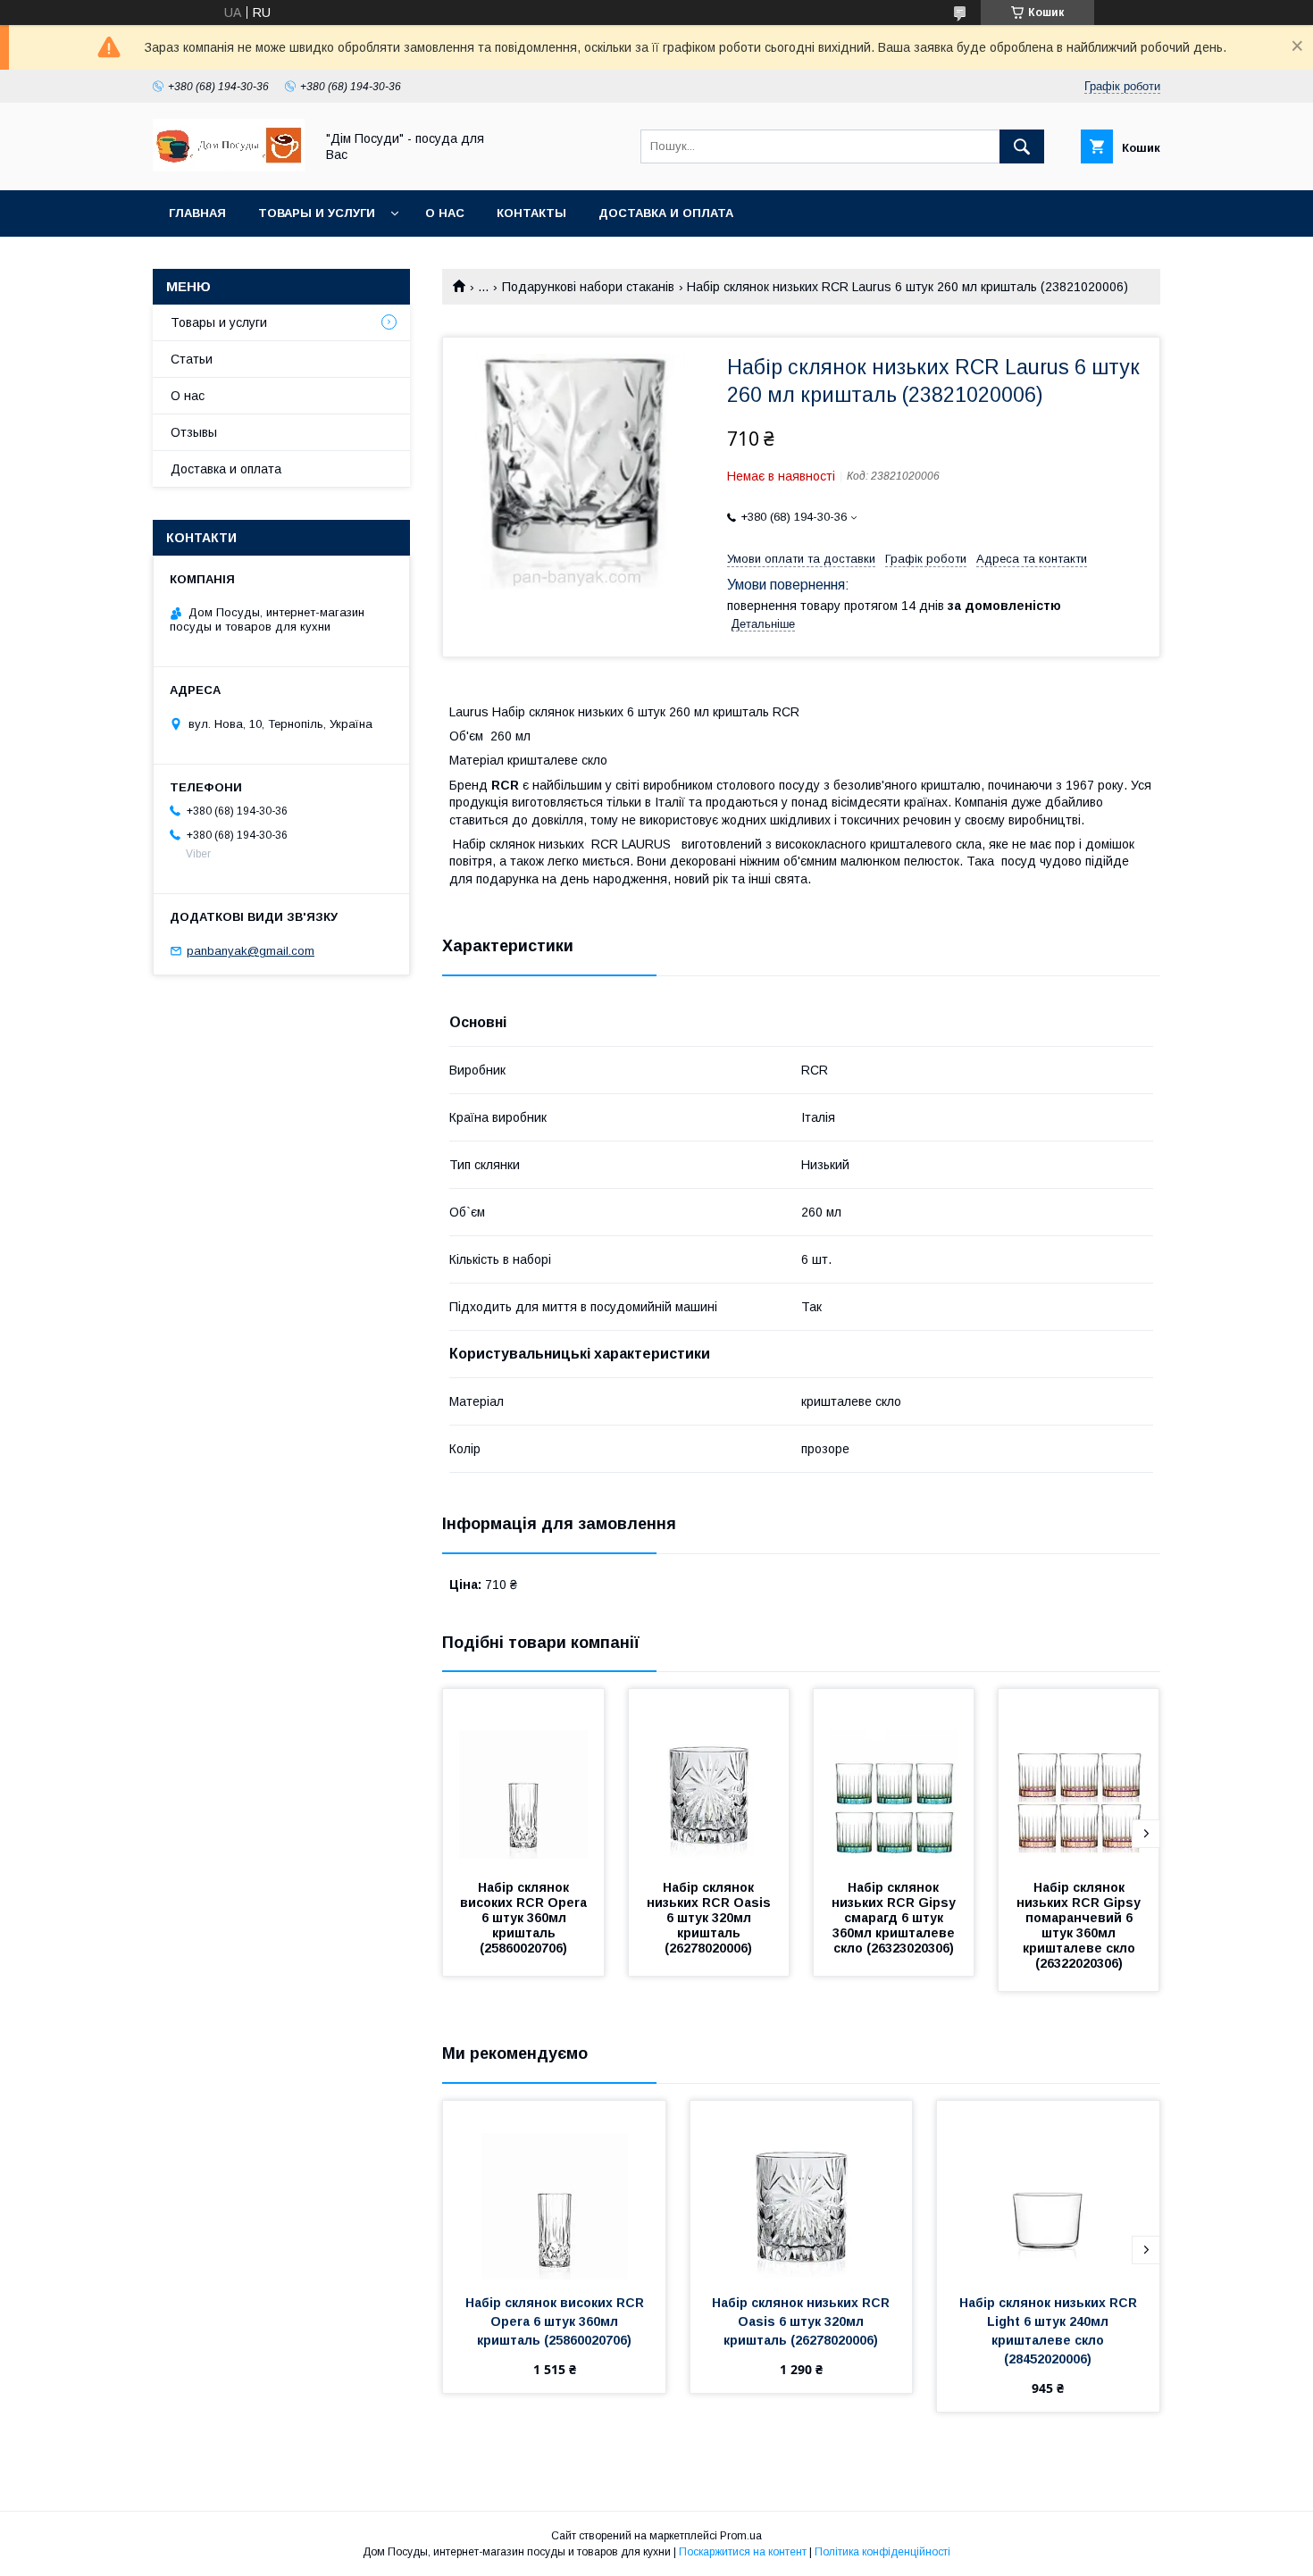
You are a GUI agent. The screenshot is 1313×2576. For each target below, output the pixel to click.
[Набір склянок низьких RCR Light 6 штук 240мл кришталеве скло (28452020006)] (1048, 2190)
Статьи (192, 359)
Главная (197, 213)
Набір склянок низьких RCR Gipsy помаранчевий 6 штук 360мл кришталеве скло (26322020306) (1080, 1925)
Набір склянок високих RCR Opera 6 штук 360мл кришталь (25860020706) (525, 1918)
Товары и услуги (317, 213)
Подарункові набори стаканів (588, 287)
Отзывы (194, 432)
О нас (445, 213)
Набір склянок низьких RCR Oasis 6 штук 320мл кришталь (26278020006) (711, 1918)
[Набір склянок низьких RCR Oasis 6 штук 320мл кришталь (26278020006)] (709, 1778)
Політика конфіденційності (882, 2552)
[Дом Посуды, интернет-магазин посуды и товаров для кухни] (229, 167)
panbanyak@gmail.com (251, 951)
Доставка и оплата (666, 213)
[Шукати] (1022, 146)
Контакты (531, 213)
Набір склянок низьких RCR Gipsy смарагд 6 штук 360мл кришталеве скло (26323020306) (895, 1918)
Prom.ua (741, 2536)
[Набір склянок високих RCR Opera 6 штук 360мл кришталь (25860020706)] (523, 1778)
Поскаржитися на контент (743, 2552)
